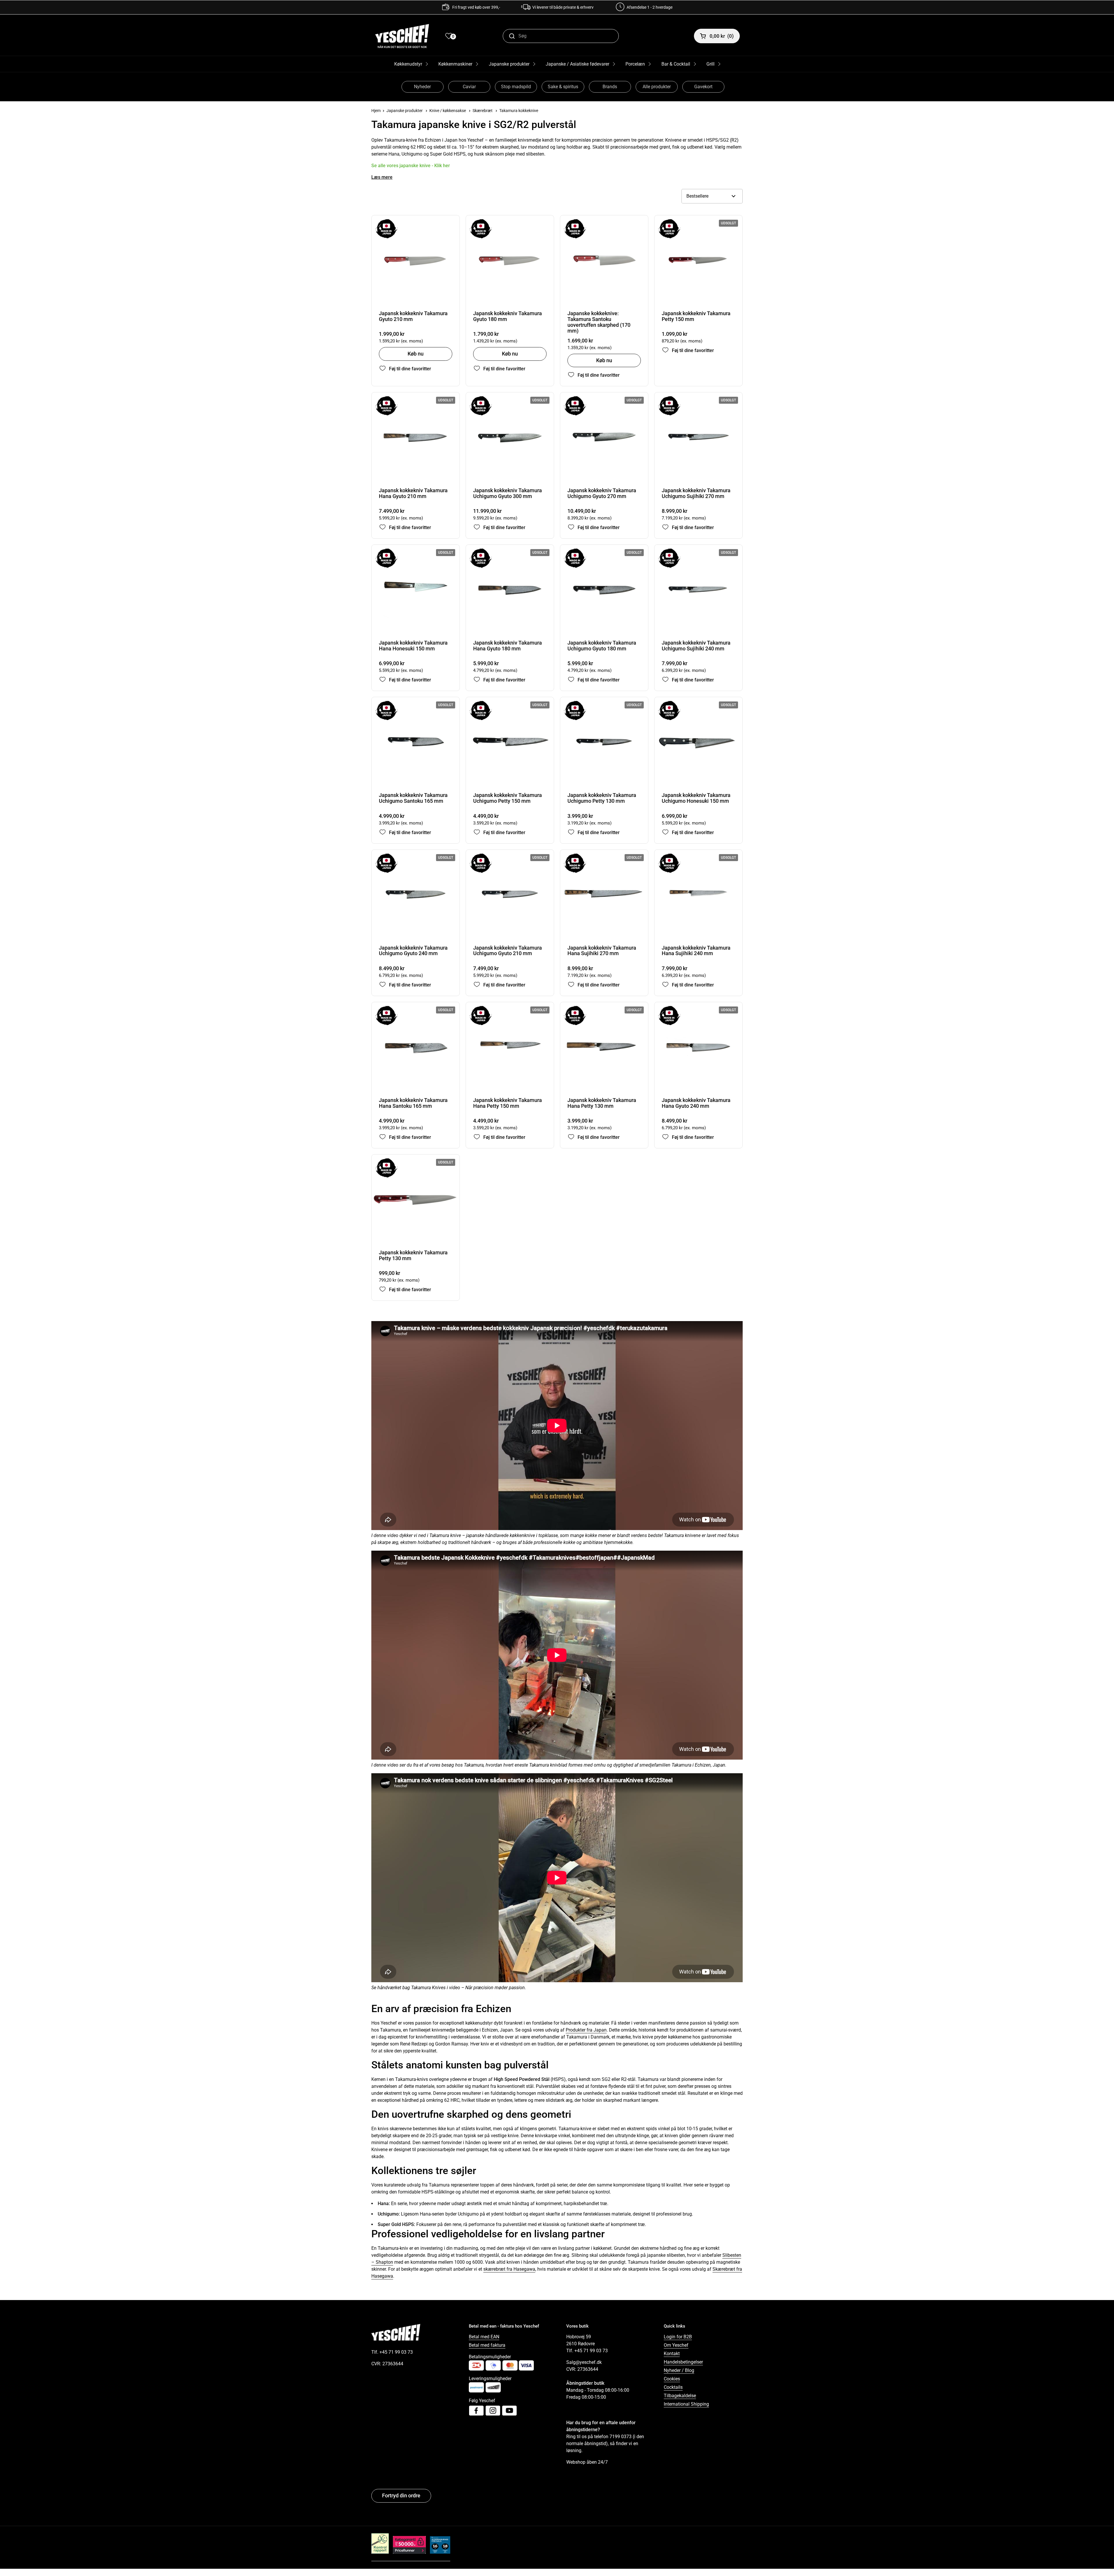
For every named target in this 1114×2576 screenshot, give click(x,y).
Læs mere (382, 177)
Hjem (376, 111)
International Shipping (686, 2404)
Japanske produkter (509, 64)
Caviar (469, 87)
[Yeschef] (402, 36)
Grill (710, 64)
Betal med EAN (484, 2337)
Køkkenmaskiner (455, 64)
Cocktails (673, 2387)
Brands (610, 87)
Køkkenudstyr (408, 64)
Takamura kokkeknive (519, 111)
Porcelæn (635, 64)
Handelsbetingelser (683, 2362)
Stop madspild (516, 87)
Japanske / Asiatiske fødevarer (577, 64)
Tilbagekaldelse (680, 2396)
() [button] (722, 36)
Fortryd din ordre (401, 2495)
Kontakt (672, 2354)
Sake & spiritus (563, 87)
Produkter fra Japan (586, 2030)
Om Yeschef (676, 2345)
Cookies (672, 2379)
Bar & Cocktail (676, 64)
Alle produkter (657, 87)
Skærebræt (483, 111)
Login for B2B (678, 2337)
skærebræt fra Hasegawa (509, 2269)
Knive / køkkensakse (448, 111)
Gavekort (703, 87)
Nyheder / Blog (679, 2370)
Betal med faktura (487, 2345)
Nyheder (422, 87)
